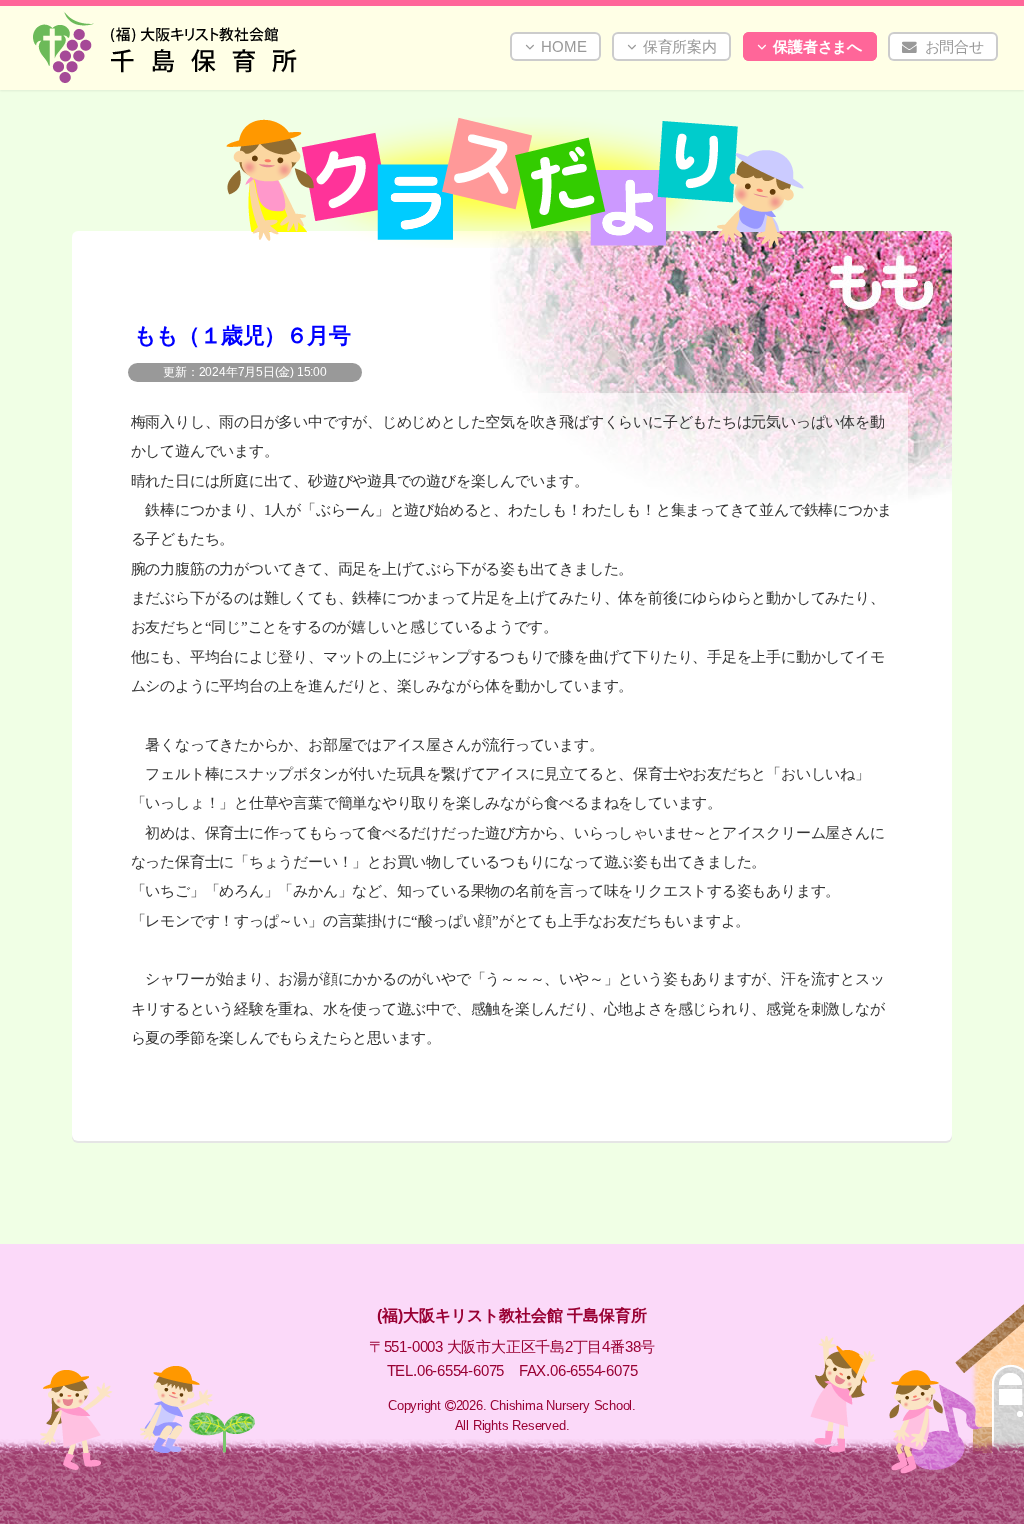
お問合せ (954, 47)
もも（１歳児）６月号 (242, 335)
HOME (563, 47)
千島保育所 (233, 47)
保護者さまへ (817, 47)
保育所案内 (680, 47)
